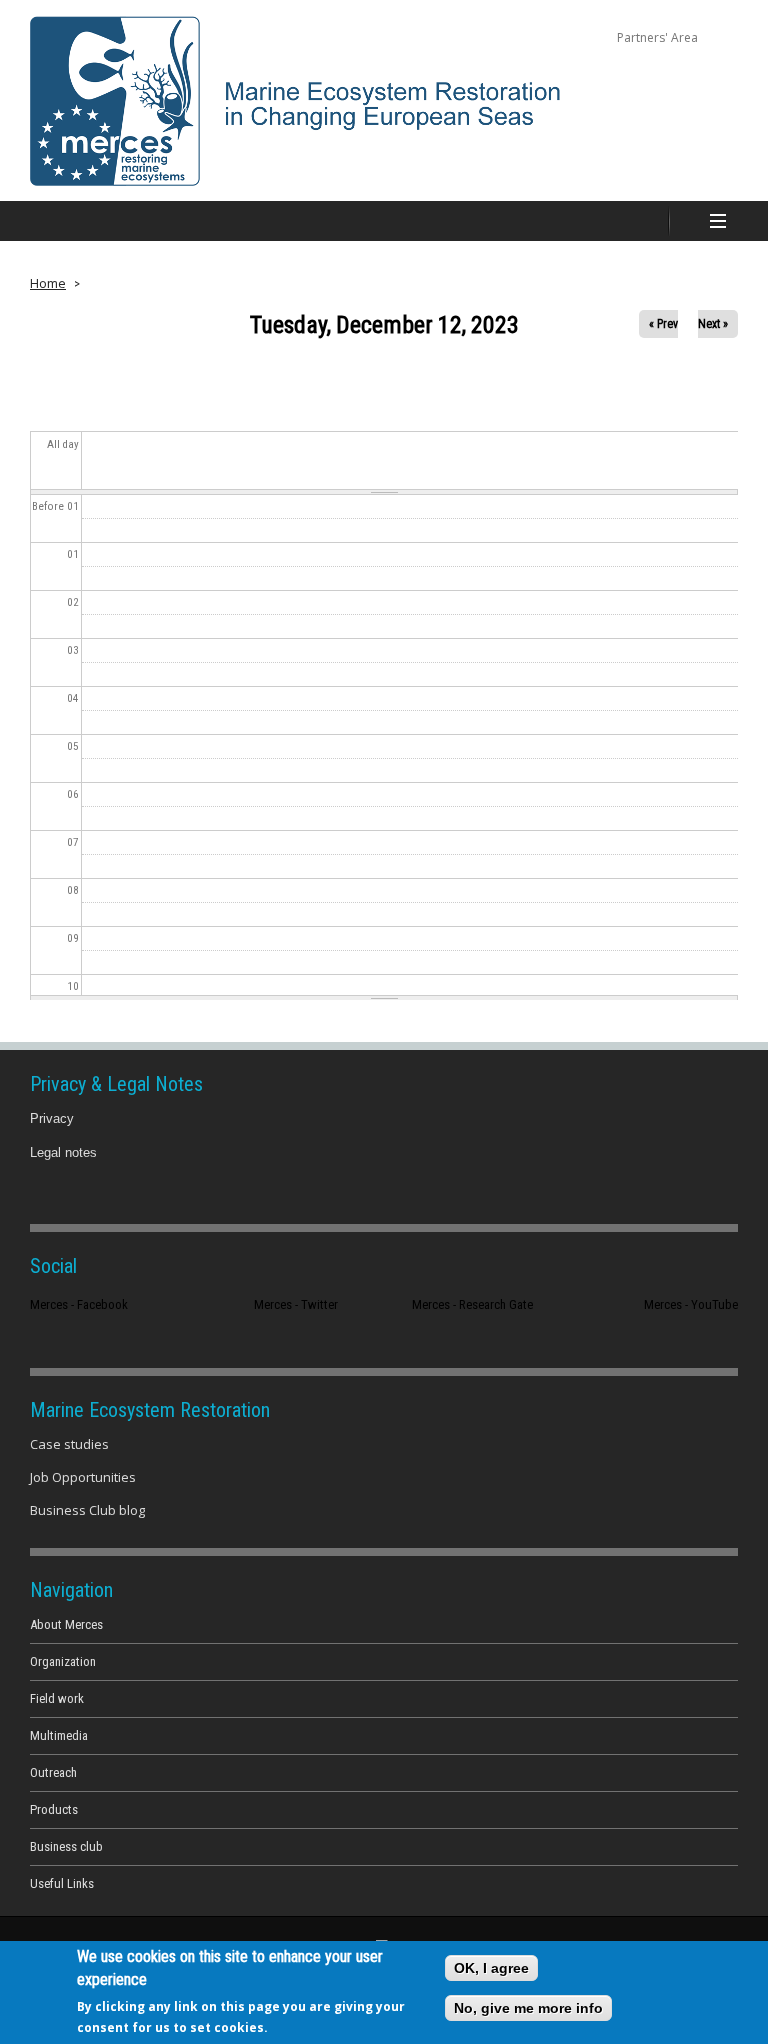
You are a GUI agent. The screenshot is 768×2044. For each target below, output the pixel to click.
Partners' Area (657, 37)
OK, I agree (491, 1968)
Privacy (52, 1118)
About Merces (66, 1624)
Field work (57, 1698)
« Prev (663, 324)
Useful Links (62, 1883)
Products (54, 1809)
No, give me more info (528, 2008)
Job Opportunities (83, 1477)
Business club (66, 1846)
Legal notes (63, 1152)
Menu (718, 221)
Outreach (53, 1772)
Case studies (69, 1444)
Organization (63, 1661)
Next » (713, 324)
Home (48, 283)
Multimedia (59, 1735)
